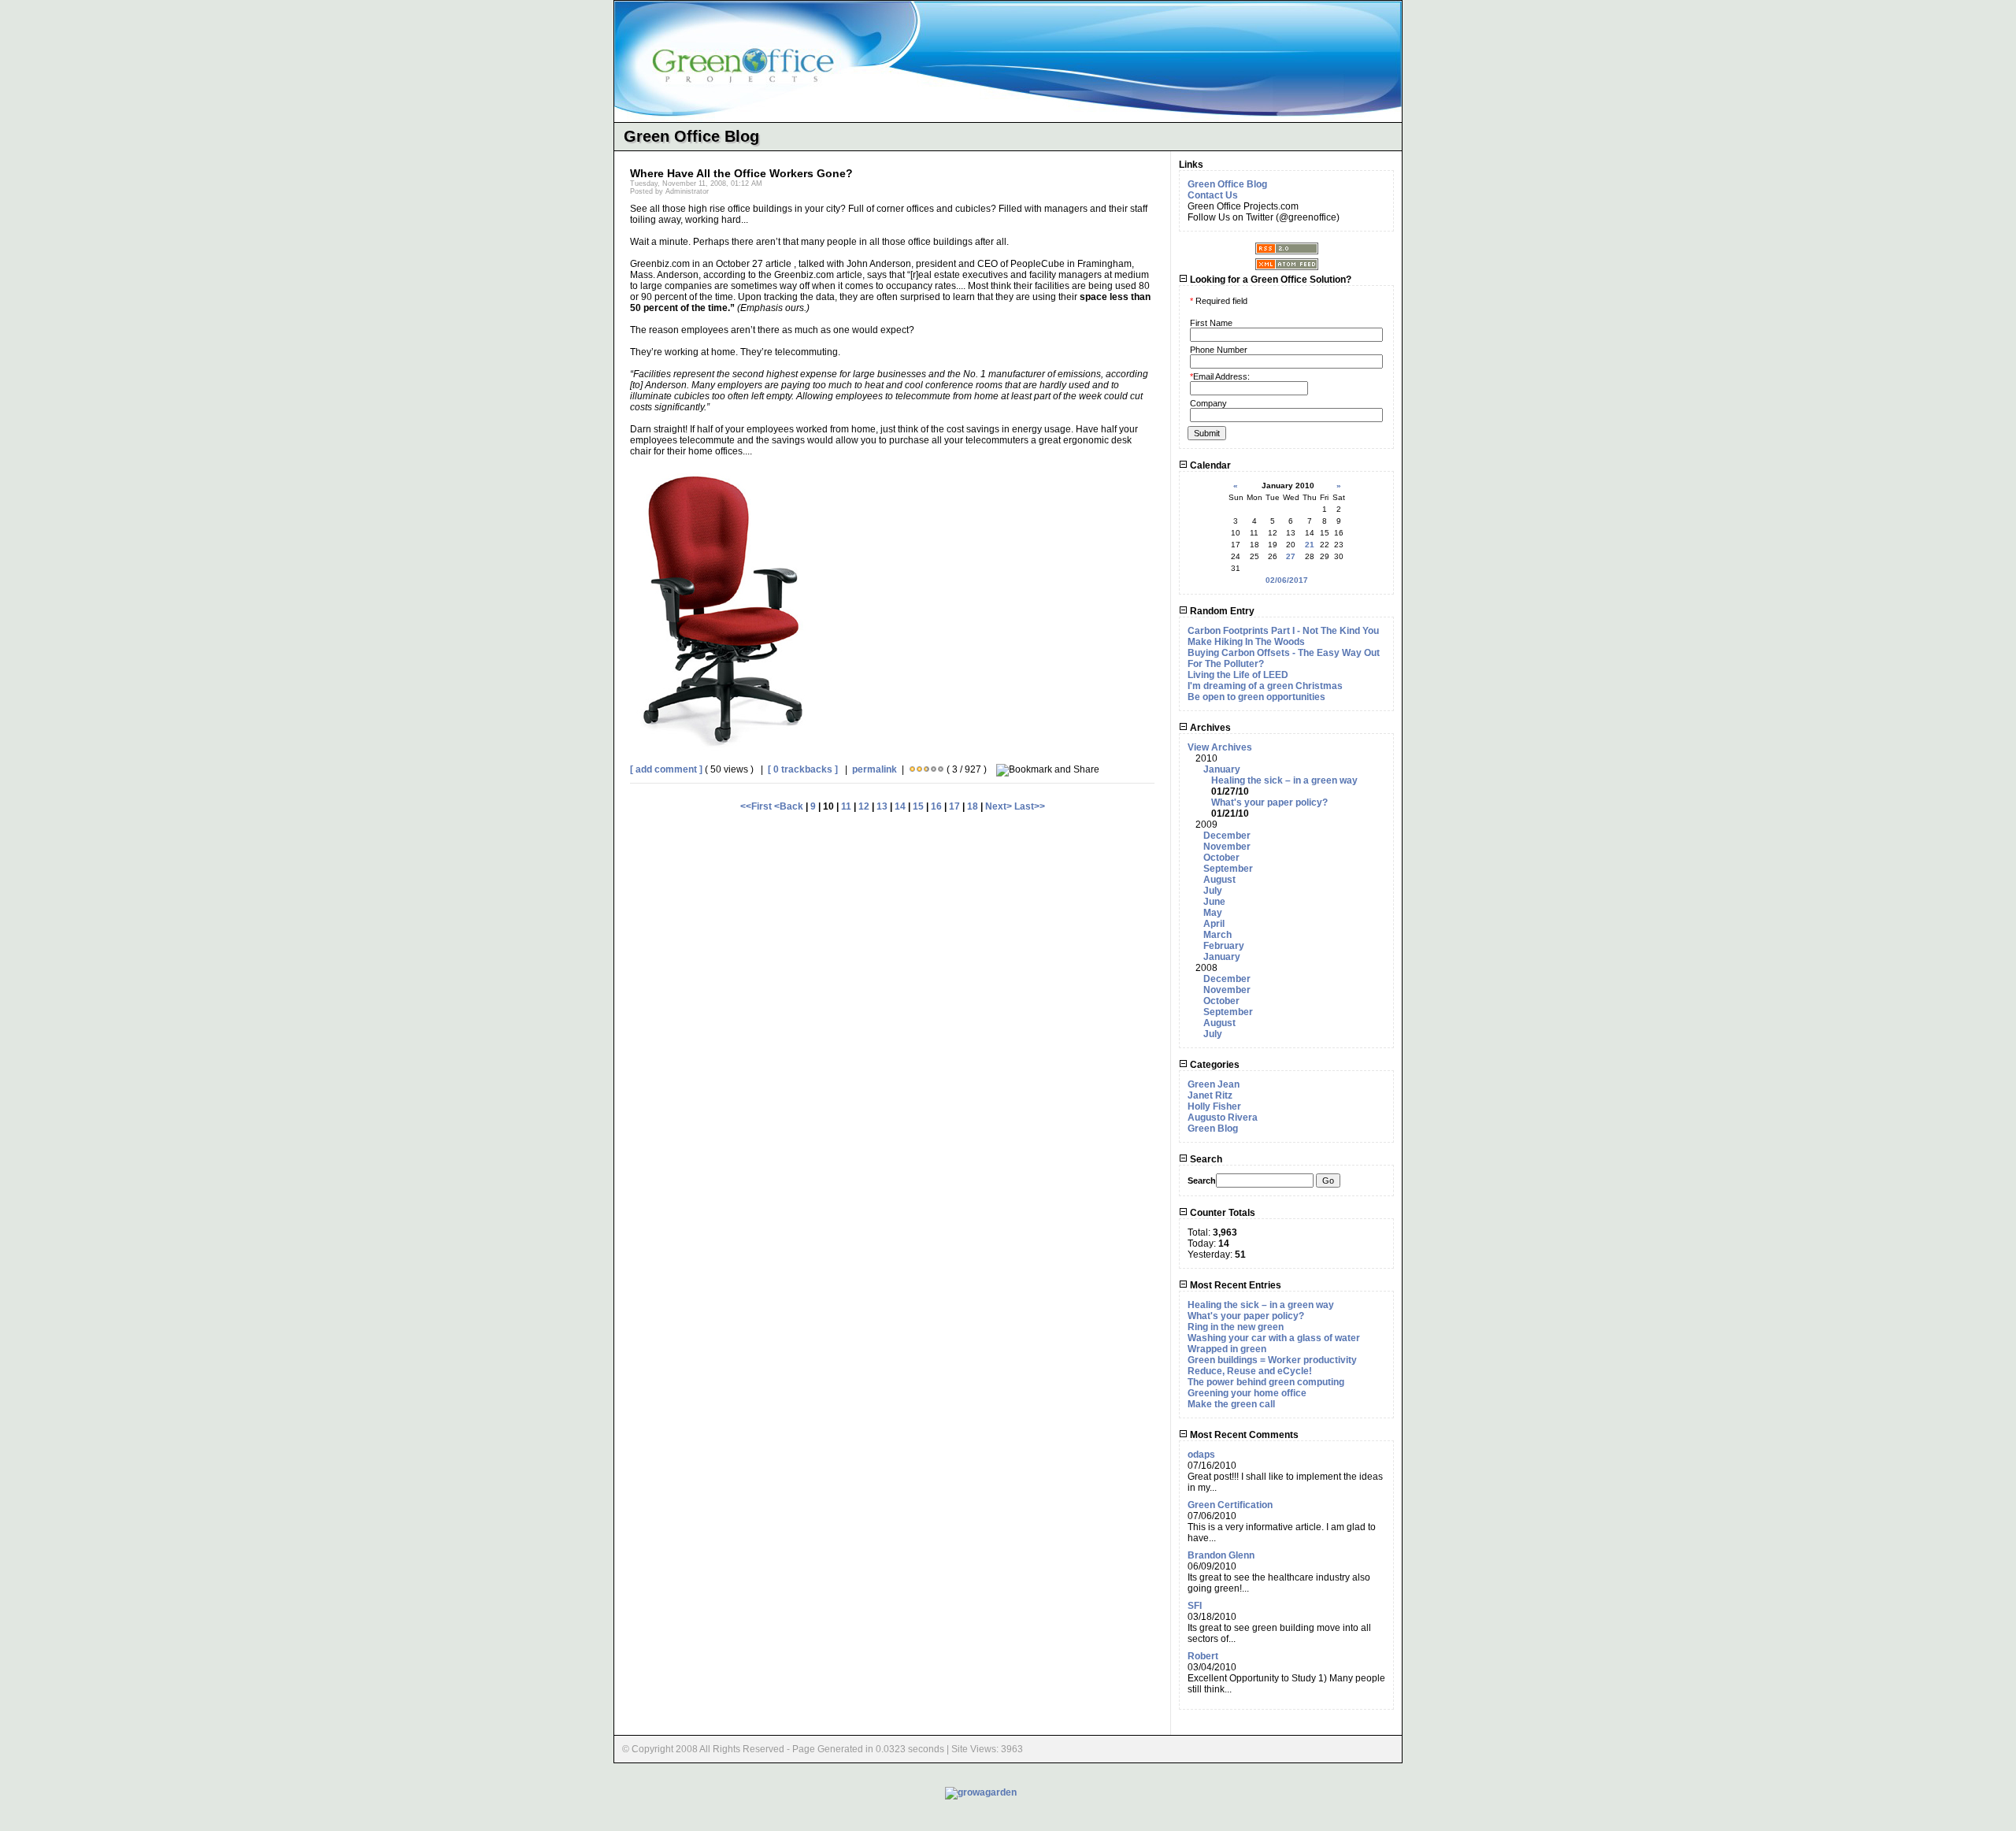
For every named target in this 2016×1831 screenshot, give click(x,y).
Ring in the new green (1236, 1327)
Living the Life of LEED (1238, 675)
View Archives (1220, 747)
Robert (1203, 1656)
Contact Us (1213, 195)
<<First (757, 806)
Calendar (1209, 465)
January (1222, 769)
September (1228, 869)
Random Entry (1221, 611)
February (1224, 946)
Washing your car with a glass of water (1274, 1338)
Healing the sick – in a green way (1284, 780)
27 (1291, 556)
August (1219, 880)
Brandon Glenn (1221, 1555)
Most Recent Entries (1234, 1285)
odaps (1201, 1455)
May (1213, 913)
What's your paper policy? (1269, 802)
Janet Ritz (1210, 1095)
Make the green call (1231, 1404)
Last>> (1030, 806)
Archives (1209, 728)
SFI (1195, 1606)
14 (900, 806)
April (1214, 924)
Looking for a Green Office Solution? (1269, 280)
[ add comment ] (666, 769)
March (1217, 935)
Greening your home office (1247, 1393)
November (1227, 847)
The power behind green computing (1266, 1382)
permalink (875, 769)
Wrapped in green (1227, 1349)
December (1227, 836)
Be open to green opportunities (1256, 697)
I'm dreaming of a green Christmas (1265, 686)
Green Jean (1214, 1084)
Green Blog (1213, 1129)
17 (954, 806)
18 (973, 806)
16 (936, 806)
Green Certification (1230, 1505)
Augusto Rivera (1223, 1118)
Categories (1214, 1065)
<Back (790, 806)
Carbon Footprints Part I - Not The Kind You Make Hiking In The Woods (1283, 636)
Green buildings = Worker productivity (1272, 1360)
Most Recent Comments (1243, 1435)
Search (1205, 1159)
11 (846, 806)
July (1213, 891)
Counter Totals (1221, 1213)
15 (918, 806)
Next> (1000, 806)
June (1214, 902)
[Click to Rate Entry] (912, 769)
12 (864, 806)
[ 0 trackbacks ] (803, 769)
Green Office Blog (1227, 184)
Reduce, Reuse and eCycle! (1250, 1371)
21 (1310, 545)
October (1221, 858)
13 (882, 806)
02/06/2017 (1287, 580)
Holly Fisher (1214, 1106)
